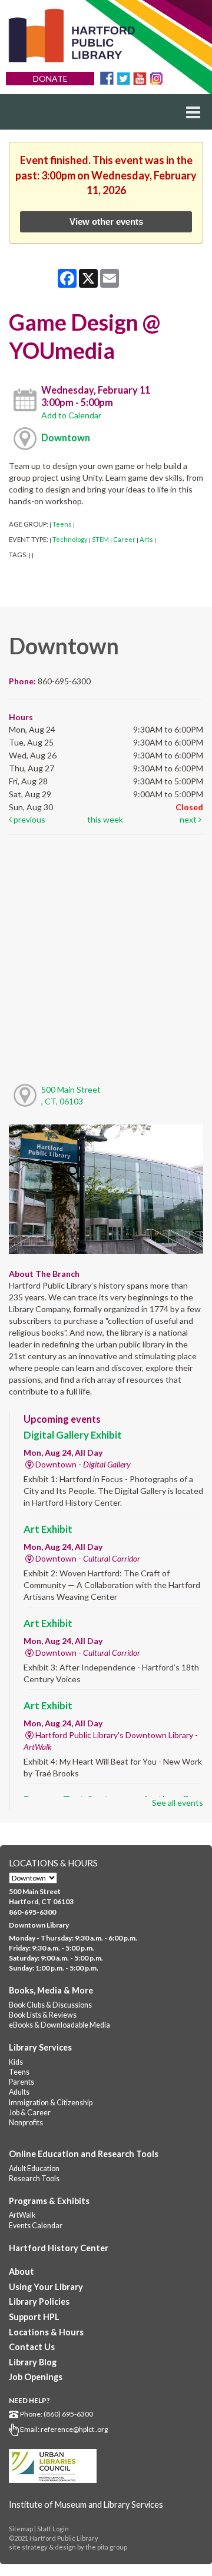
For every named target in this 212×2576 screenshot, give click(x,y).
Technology (70, 539)
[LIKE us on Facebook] (107, 77)
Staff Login (53, 2529)
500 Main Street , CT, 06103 (71, 1095)
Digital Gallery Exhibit (73, 1435)
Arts (146, 539)
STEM (100, 539)
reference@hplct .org (74, 2429)
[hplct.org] (71, 36)
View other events (106, 222)
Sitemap (21, 2529)
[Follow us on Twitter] (123, 77)
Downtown (66, 437)
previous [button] (29, 819)
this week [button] (105, 819)
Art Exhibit (48, 1529)
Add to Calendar (71, 415)
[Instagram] (156, 77)
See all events (178, 1803)
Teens (62, 524)
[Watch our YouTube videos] (140, 77)
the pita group (106, 2547)
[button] (193, 112)
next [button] (189, 819)
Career (124, 539)
